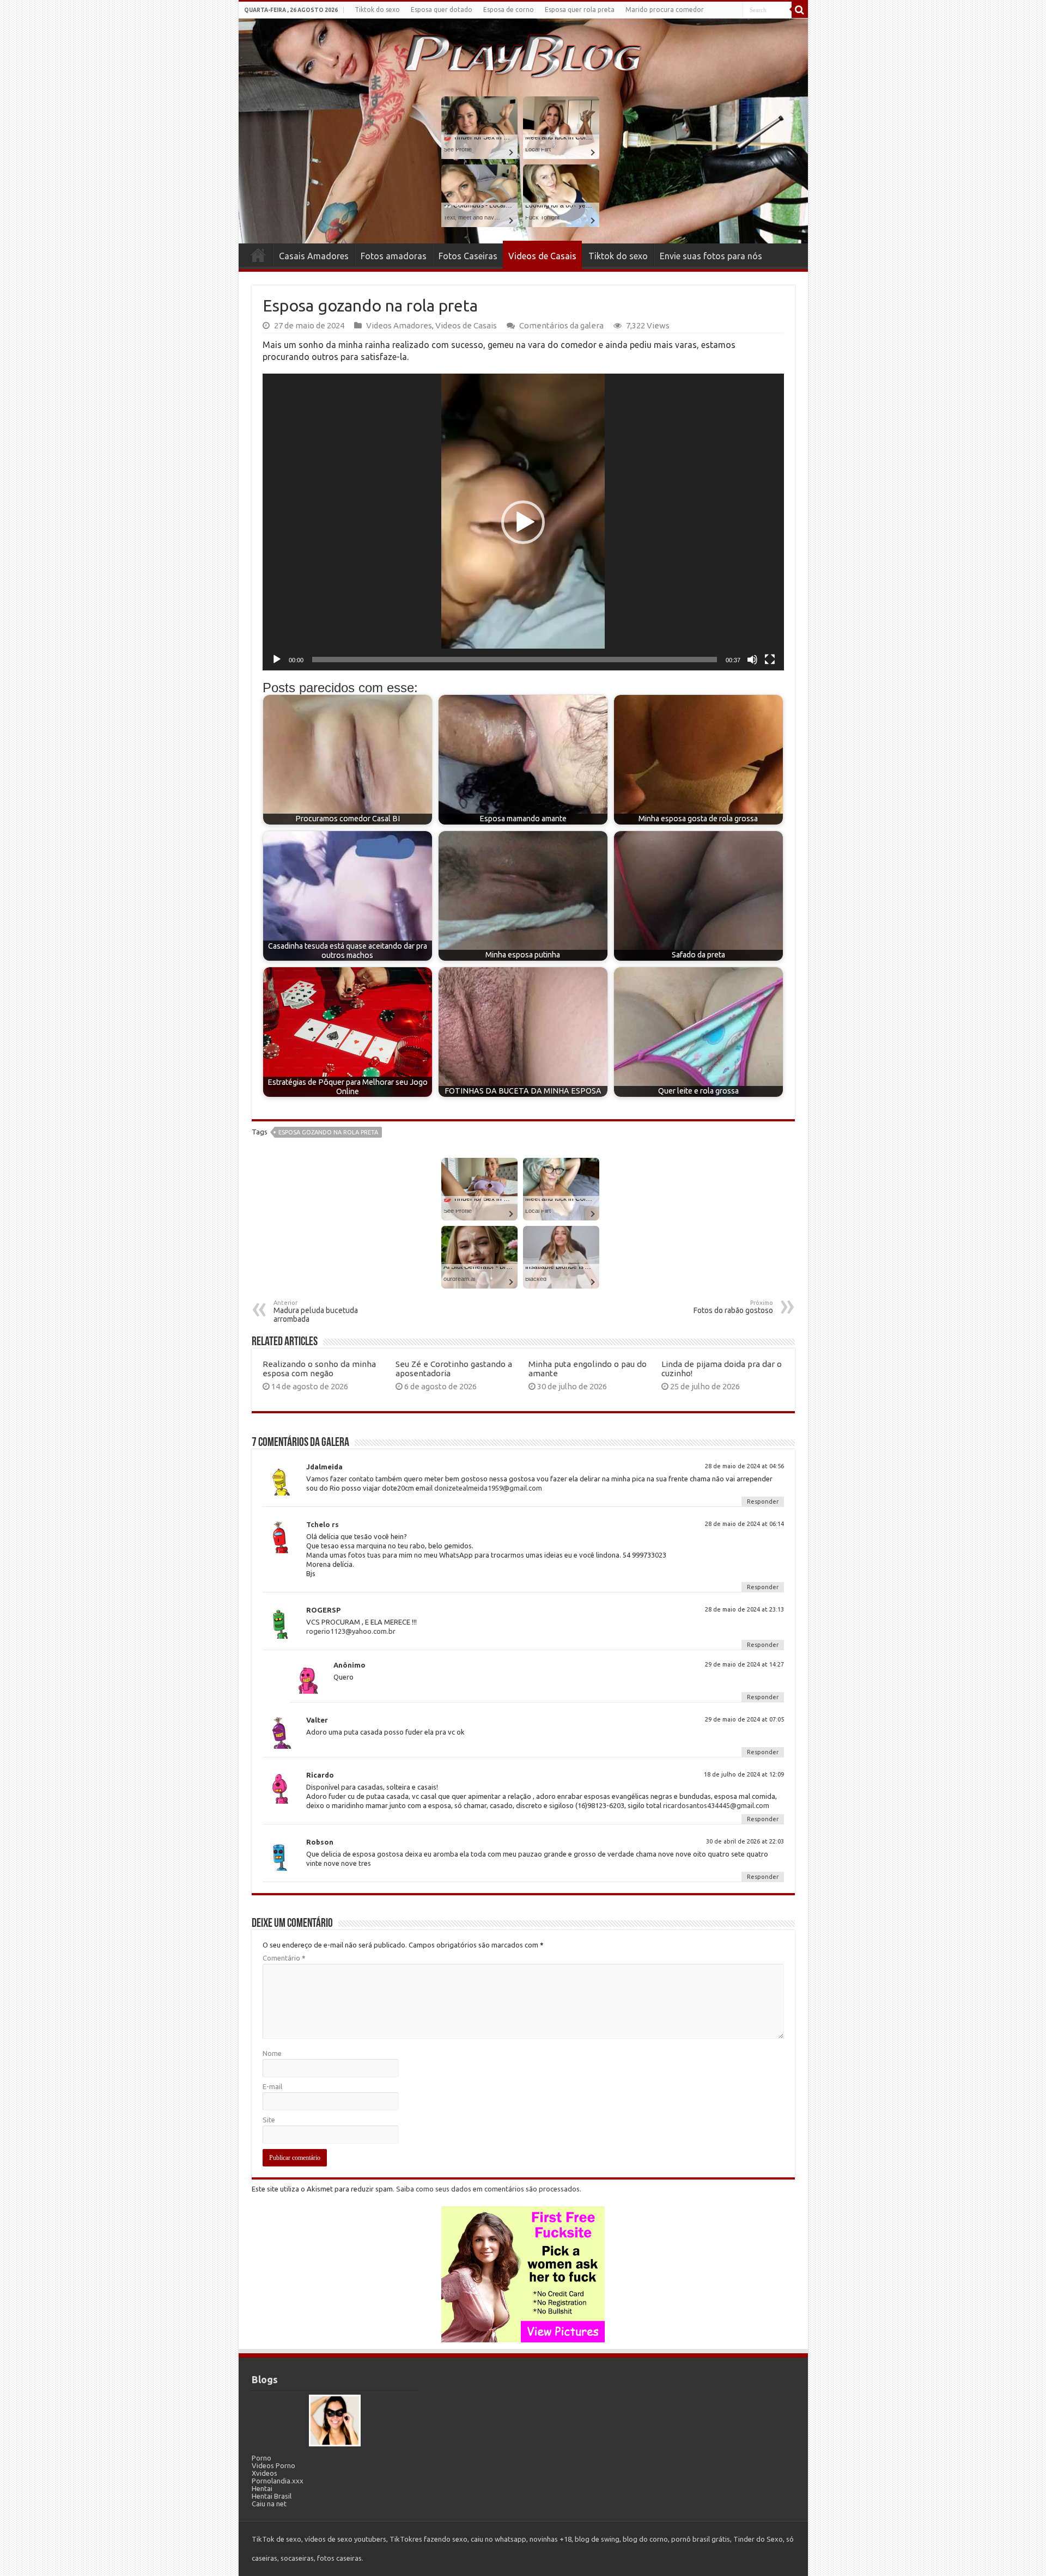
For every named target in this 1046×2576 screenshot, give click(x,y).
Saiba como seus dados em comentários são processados (488, 2189)
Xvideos (264, 2473)
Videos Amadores (399, 325)
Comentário (284, 1958)
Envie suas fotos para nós (711, 256)
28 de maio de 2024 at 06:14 (744, 1524)
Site (269, 2120)
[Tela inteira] (770, 660)
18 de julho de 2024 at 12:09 (744, 1774)
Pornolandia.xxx (278, 2481)
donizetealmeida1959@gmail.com (488, 1488)
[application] (523, 522)
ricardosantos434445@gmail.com (716, 1805)
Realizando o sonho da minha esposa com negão (319, 1369)
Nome (272, 2053)
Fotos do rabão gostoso (733, 1307)
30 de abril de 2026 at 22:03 (745, 1841)
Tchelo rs (323, 1524)
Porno (261, 2458)
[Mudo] (752, 660)
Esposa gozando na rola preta (328, 1132)
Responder (763, 1501)
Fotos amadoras (394, 256)
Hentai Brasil (272, 2496)
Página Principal (258, 255)
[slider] (515, 660)
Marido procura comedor (665, 10)
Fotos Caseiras (468, 256)
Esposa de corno (509, 10)
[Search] (800, 10)
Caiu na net (269, 2504)
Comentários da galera (561, 325)
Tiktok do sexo (377, 10)
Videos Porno (273, 2465)
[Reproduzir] (277, 660)
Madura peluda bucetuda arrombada (316, 1311)
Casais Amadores (314, 256)
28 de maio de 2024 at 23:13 (744, 1609)
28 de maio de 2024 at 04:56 (744, 1466)
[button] (523, 522)
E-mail (272, 2086)
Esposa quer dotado (442, 10)
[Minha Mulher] (335, 2420)
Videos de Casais (542, 256)
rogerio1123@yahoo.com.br (351, 1631)
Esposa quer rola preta (580, 10)
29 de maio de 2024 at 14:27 (744, 1664)
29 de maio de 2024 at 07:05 (744, 1719)
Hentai (262, 2488)
